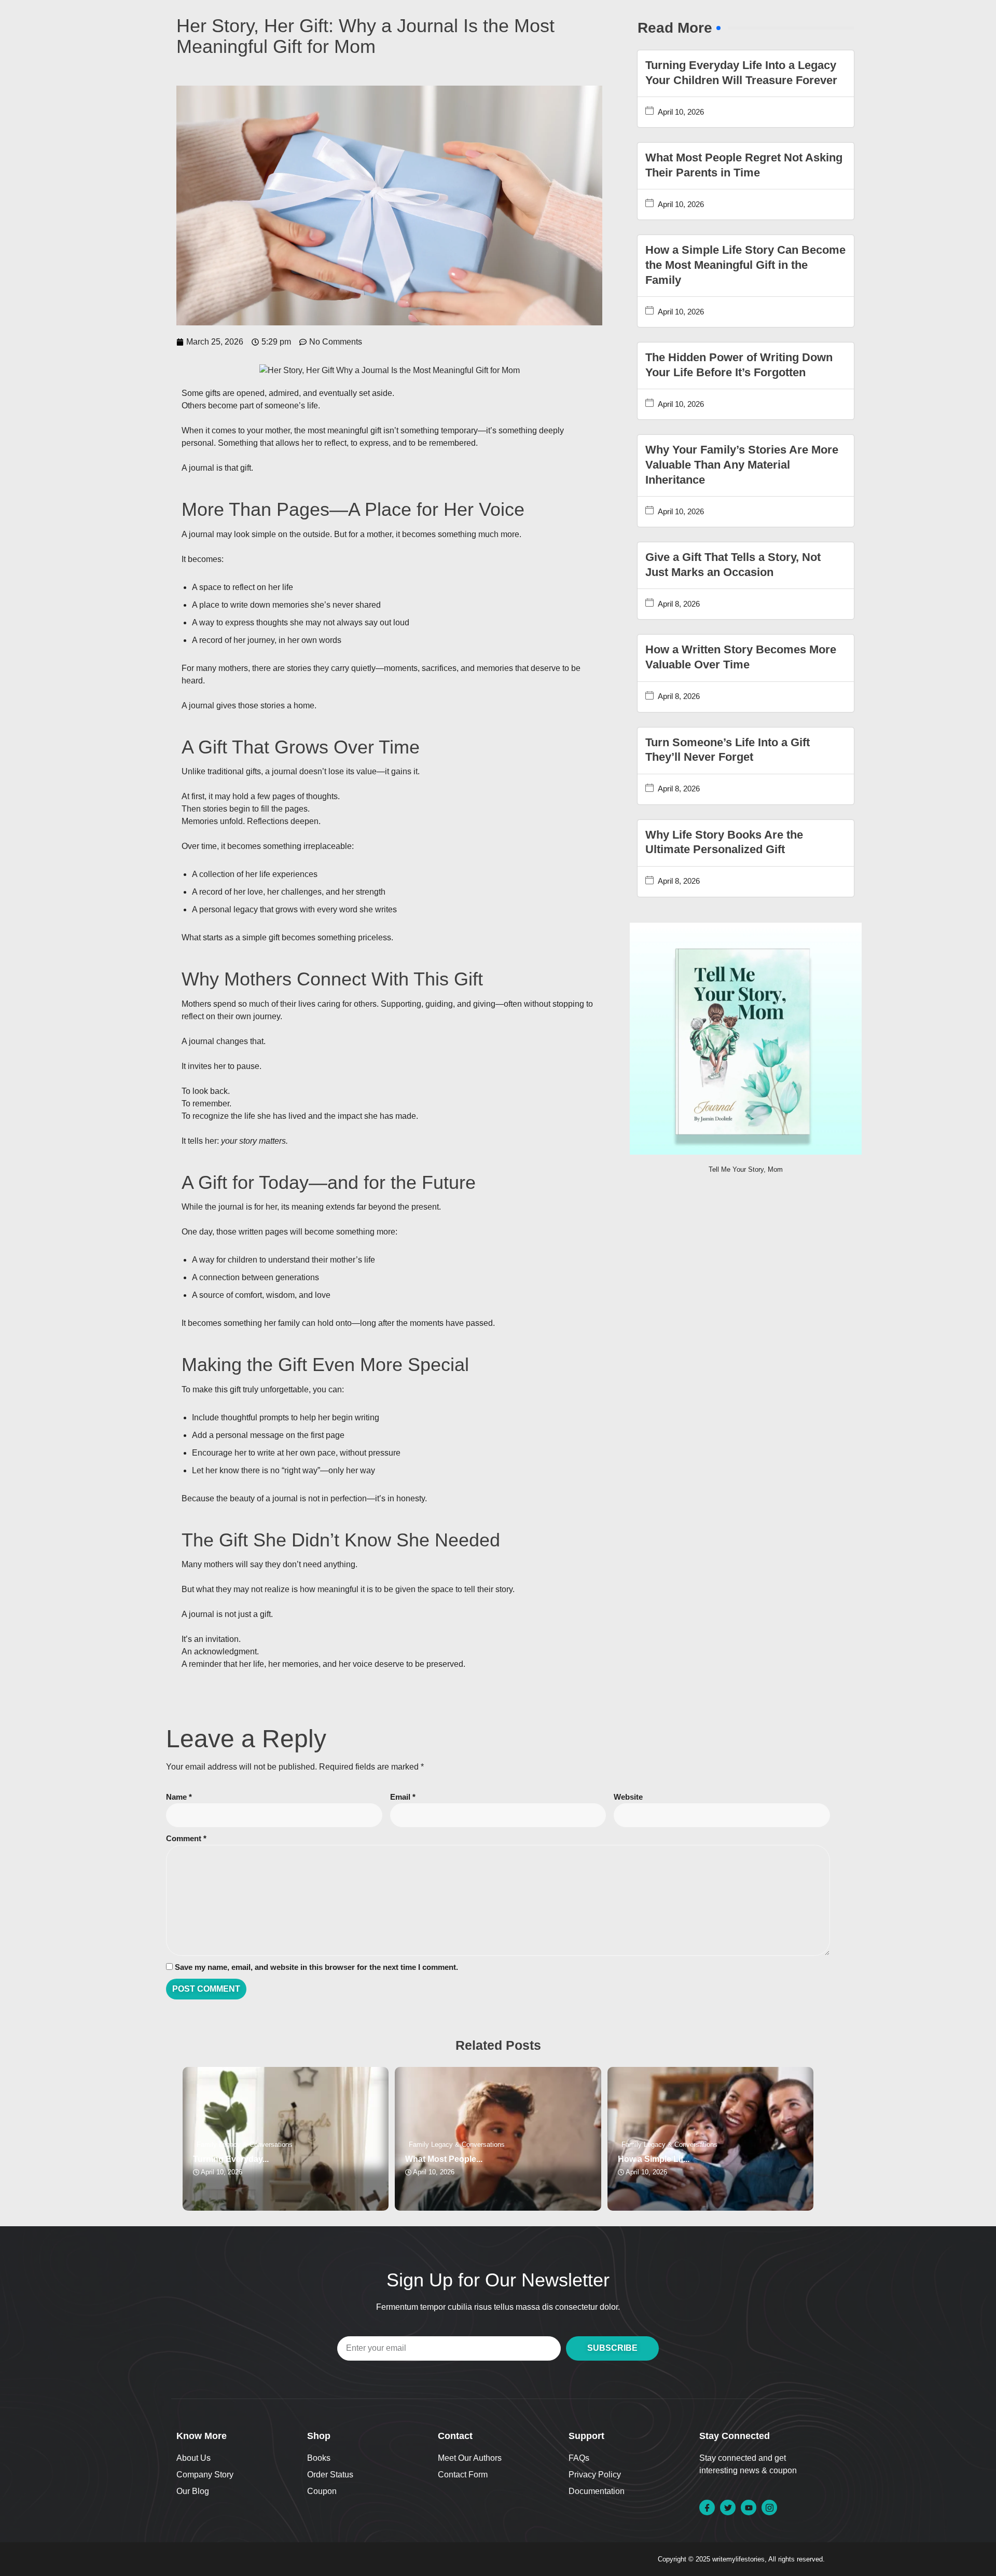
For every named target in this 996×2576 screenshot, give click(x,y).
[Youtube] (749, 2508)
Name (179, 1797)
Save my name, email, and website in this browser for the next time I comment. (316, 1967)
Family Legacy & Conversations (245, 2145)
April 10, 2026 (681, 112)
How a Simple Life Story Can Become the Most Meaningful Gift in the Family (745, 265)
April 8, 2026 (679, 604)
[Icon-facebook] (707, 2508)
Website (628, 1797)
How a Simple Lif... (654, 2159)
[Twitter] (728, 2508)
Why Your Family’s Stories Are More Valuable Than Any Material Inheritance (742, 464)
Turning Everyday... (231, 2159)
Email (403, 1797)
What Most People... (444, 2159)
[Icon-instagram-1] (769, 2508)
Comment (186, 1838)
